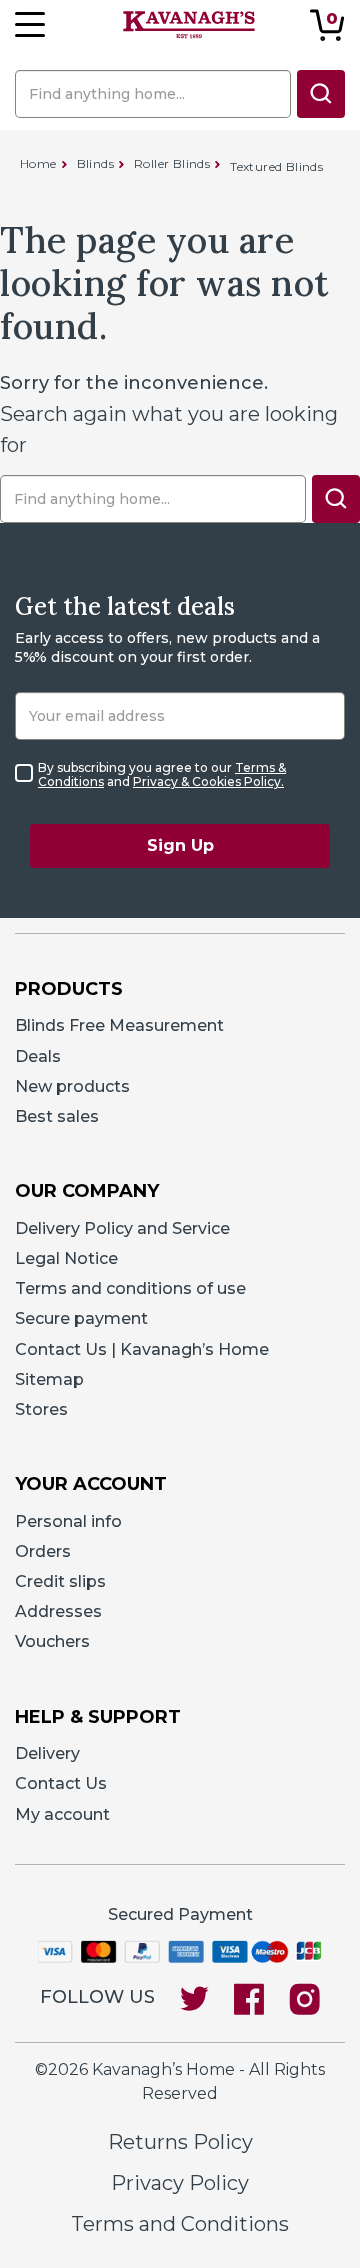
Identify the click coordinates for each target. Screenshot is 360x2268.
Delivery (47, 1753)
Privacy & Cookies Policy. (208, 781)
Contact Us (61, 1783)
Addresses (58, 1611)
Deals (38, 1056)
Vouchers (52, 1641)
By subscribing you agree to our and (162, 775)
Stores (41, 1409)
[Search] (321, 94)
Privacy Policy (180, 2183)
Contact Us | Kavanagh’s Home (142, 1349)
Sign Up (180, 845)
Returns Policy (180, 2142)
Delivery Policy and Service (122, 1228)
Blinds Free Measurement (119, 1025)
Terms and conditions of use (130, 1288)
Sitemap (49, 1379)
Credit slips (60, 1581)
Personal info (68, 1521)
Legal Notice (66, 1258)
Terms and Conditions (180, 2224)
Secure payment (81, 1318)
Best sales (57, 1116)
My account (62, 1814)
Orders (43, 1551)
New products (72, 1086)
